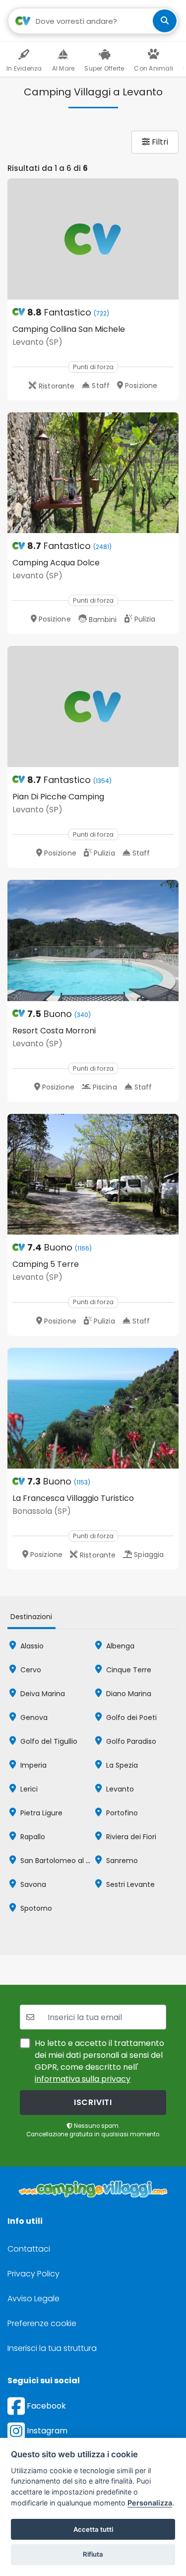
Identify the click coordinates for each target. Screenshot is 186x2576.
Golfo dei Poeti (130, 1717)
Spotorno (35, 1908)
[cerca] (165, 21)
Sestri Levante (129, 1884)
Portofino (121, 1813)
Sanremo (121, 1861)
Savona (32, 1884)
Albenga (119, 1646)
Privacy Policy (33, 2274)
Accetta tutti (93, 2529)
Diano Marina (128, 1694)
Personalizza (150, 2503)
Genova (33, 1717)
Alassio (31, 1646)
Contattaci (29, 2249)
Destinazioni (31, 1617)
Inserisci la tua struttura (52, 2348)
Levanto (119, 1789)
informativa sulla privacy (83, 2079)
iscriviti (93, 2102)
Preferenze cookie (42, 2323)
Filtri (159, 142)
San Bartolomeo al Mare (61, 1861)
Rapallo (32, 1837)
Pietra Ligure (40, 1813)
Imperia (32, 1765)
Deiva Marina (42, 1694)
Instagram (46, 2431)
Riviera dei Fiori (130, 1837)
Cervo (30, 1670)
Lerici (28, 1789)
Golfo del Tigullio (48, 1741)
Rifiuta (93, 2554)
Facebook (45, 2406)
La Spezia (121, 1765)
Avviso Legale (33, 2299)
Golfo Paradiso (130, 1741)
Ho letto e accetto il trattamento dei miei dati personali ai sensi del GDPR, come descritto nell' (99, 2061)
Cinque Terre (128, 1670)
